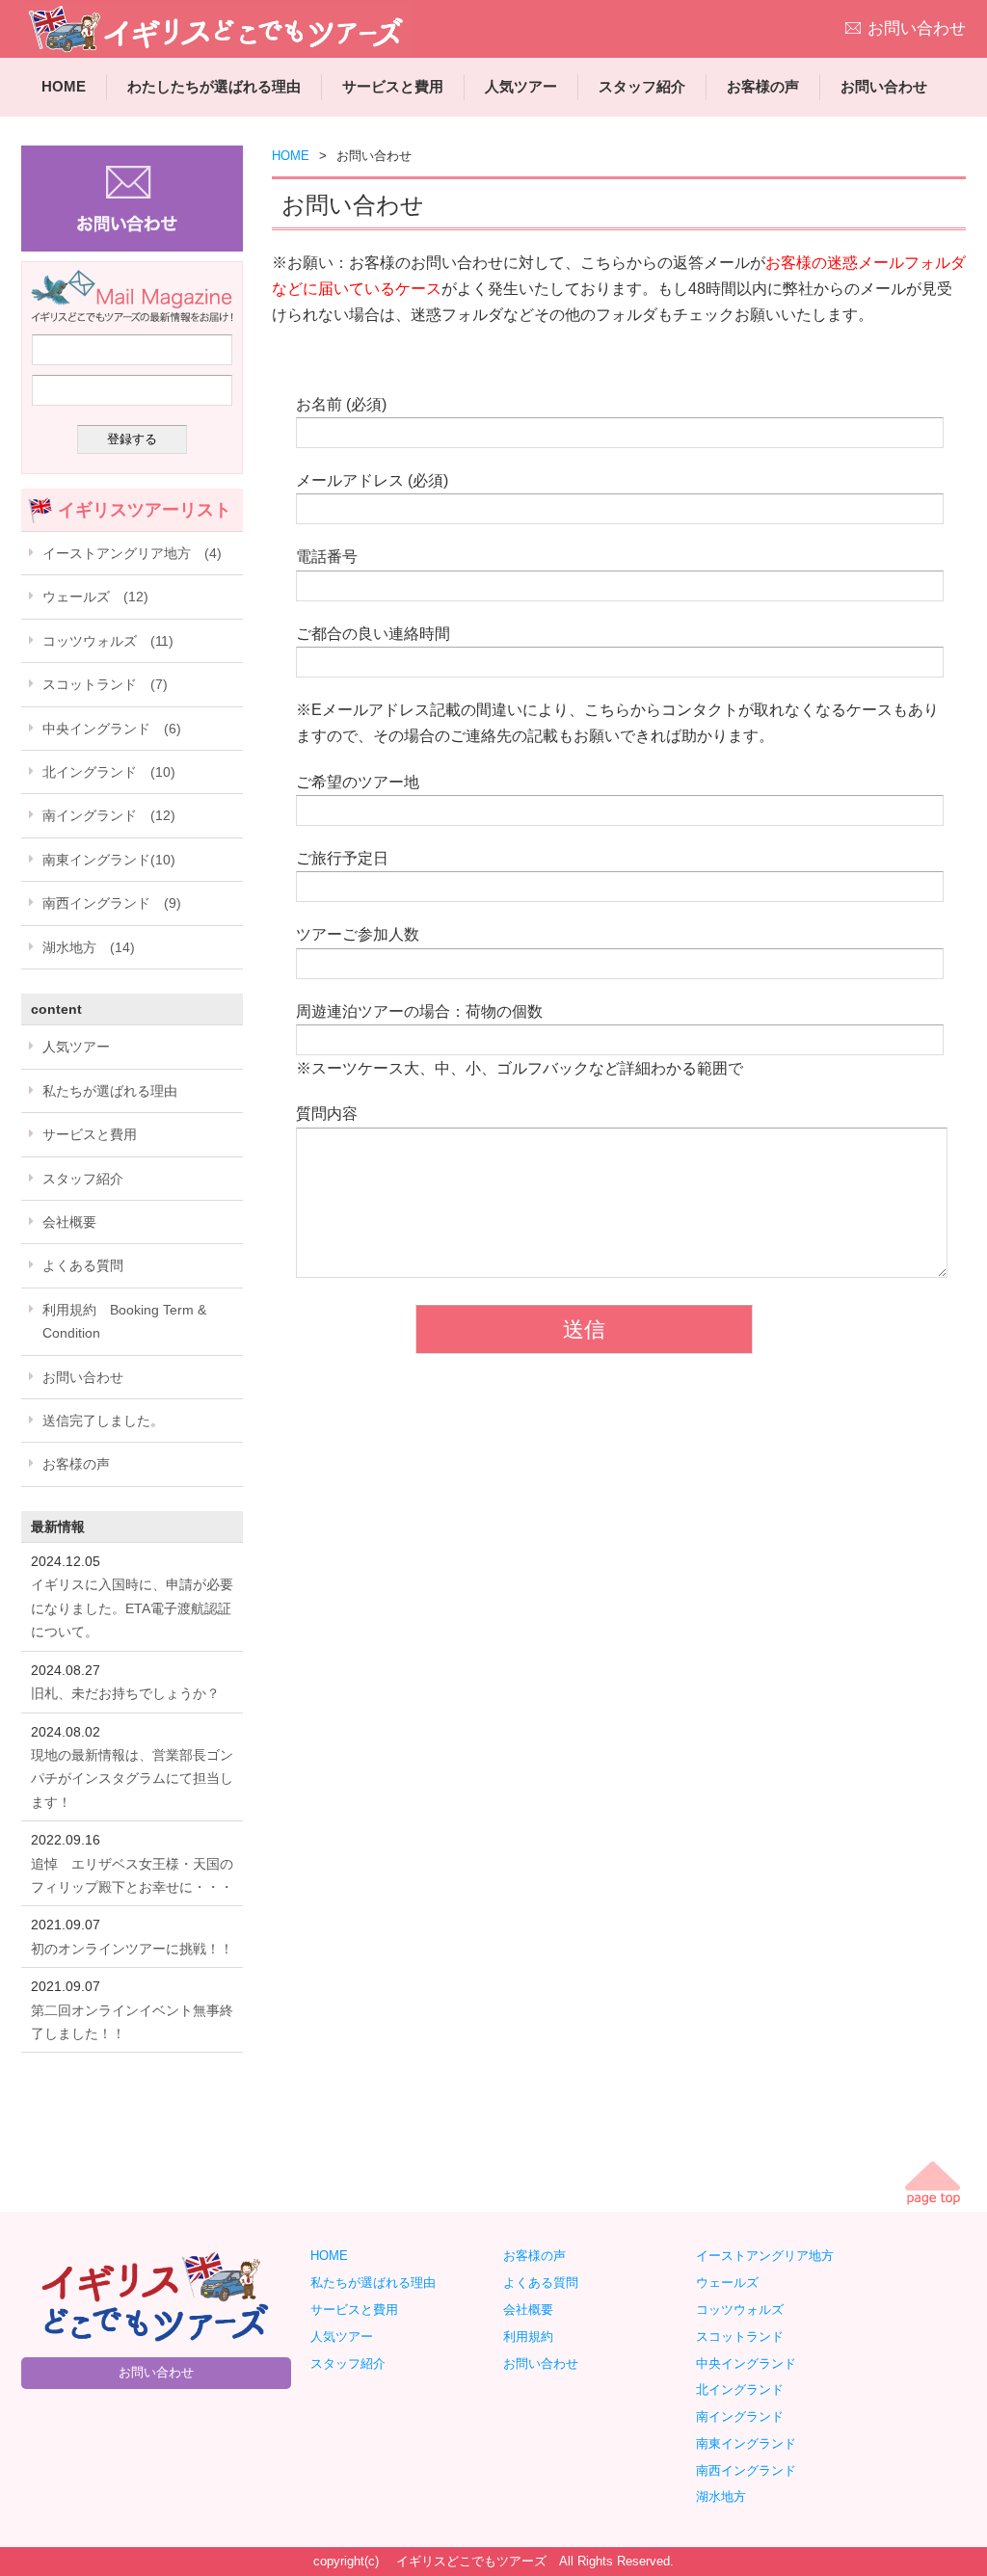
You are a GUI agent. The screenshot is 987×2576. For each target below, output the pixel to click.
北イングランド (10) (109, 772)
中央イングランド (752, 2364)
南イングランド (746, 2417)
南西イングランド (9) (112, 903)
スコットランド (746, 2337)
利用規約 (528, 2337)
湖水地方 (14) (89, 947)
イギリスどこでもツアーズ (471, 2561)
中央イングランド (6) (112, 729)
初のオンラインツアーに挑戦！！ (132, 1949)
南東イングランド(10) (109, 860)
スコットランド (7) (105, 684)
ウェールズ (734, 2283)
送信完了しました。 (103, 1421)
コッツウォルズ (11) (108, 641)
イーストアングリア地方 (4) (132, 553)
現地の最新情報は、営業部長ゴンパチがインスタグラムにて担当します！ (132, 1779)
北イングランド (746, 2390)
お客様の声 (763, 86)
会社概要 (69, 1222)
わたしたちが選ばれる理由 (214, 86)
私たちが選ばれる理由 (110, 1091)
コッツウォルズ (746, 2310)
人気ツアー (521, 86)
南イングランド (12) (109, 815)
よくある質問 (83, 1265)
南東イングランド (746, 2443)
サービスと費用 (393, 86)
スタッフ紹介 (642, 86)
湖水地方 (727, 2496)
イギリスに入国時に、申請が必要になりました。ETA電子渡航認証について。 (132, 1608)
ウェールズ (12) (95, 597)
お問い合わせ (917, 28)
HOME (64, 86)
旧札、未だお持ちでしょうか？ (125, 1693)
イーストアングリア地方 (771, 2256)
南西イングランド (752, 2470)
